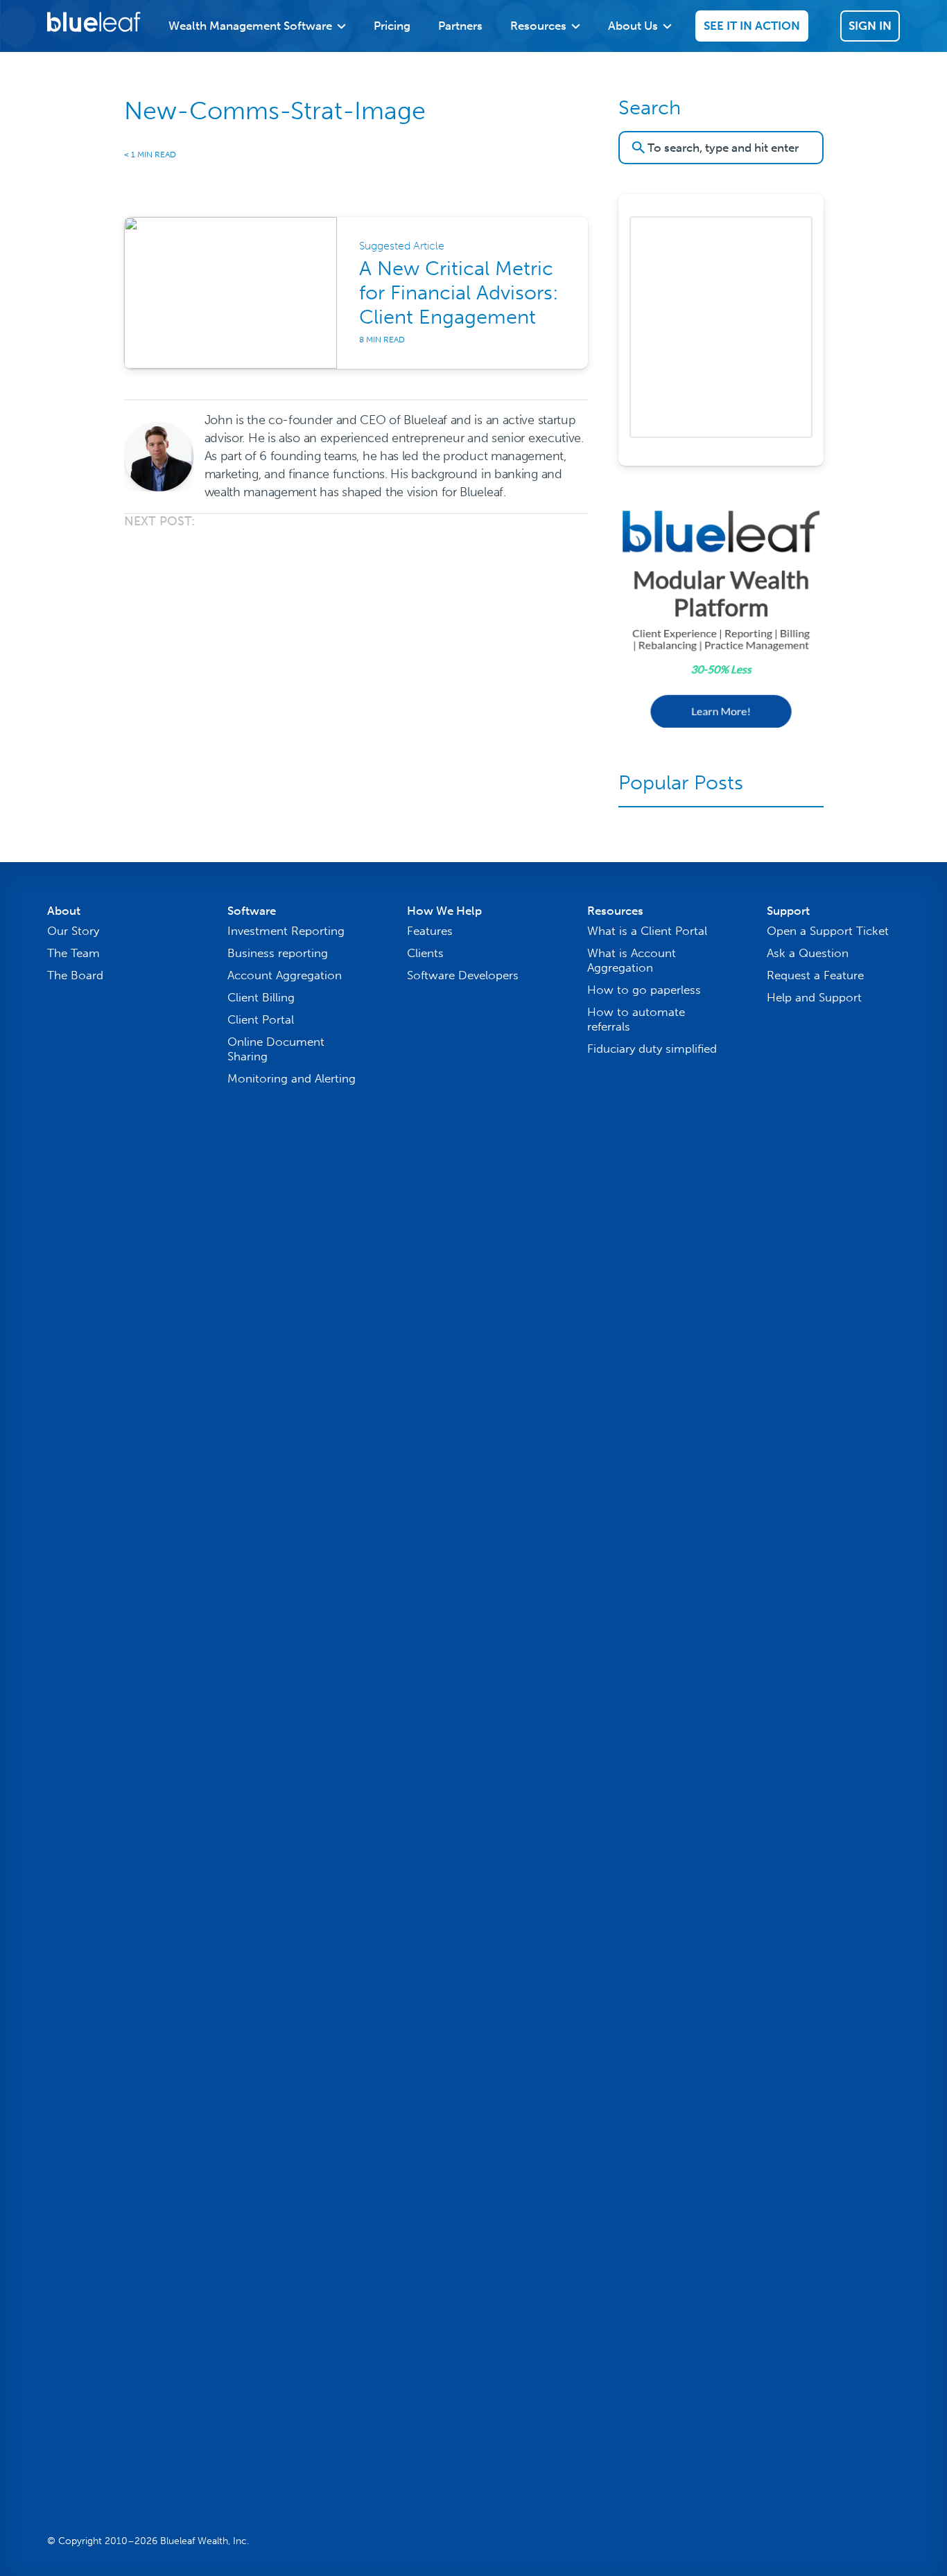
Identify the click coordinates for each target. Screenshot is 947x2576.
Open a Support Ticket (828, 931)
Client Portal (261, 1019)
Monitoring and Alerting (292, 1078)
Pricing (392, 26)
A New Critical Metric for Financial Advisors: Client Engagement (459, 293)
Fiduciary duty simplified (652, 1049)
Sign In (870, 26)
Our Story (73, 931)
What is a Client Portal (647, 931)
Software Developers (463, 975)
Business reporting (278, 953)
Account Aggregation (285, 975)
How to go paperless (644, 990)
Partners (460, 26)
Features (430, 931)
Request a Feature (815, 975)
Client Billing (261, 997)
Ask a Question (808, 953)
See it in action (752, 26)
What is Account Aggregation (632, 960)
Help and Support (814, 997)
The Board (75, 975)
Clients (425, 953)
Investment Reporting (286, 931)
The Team (73, 953)
